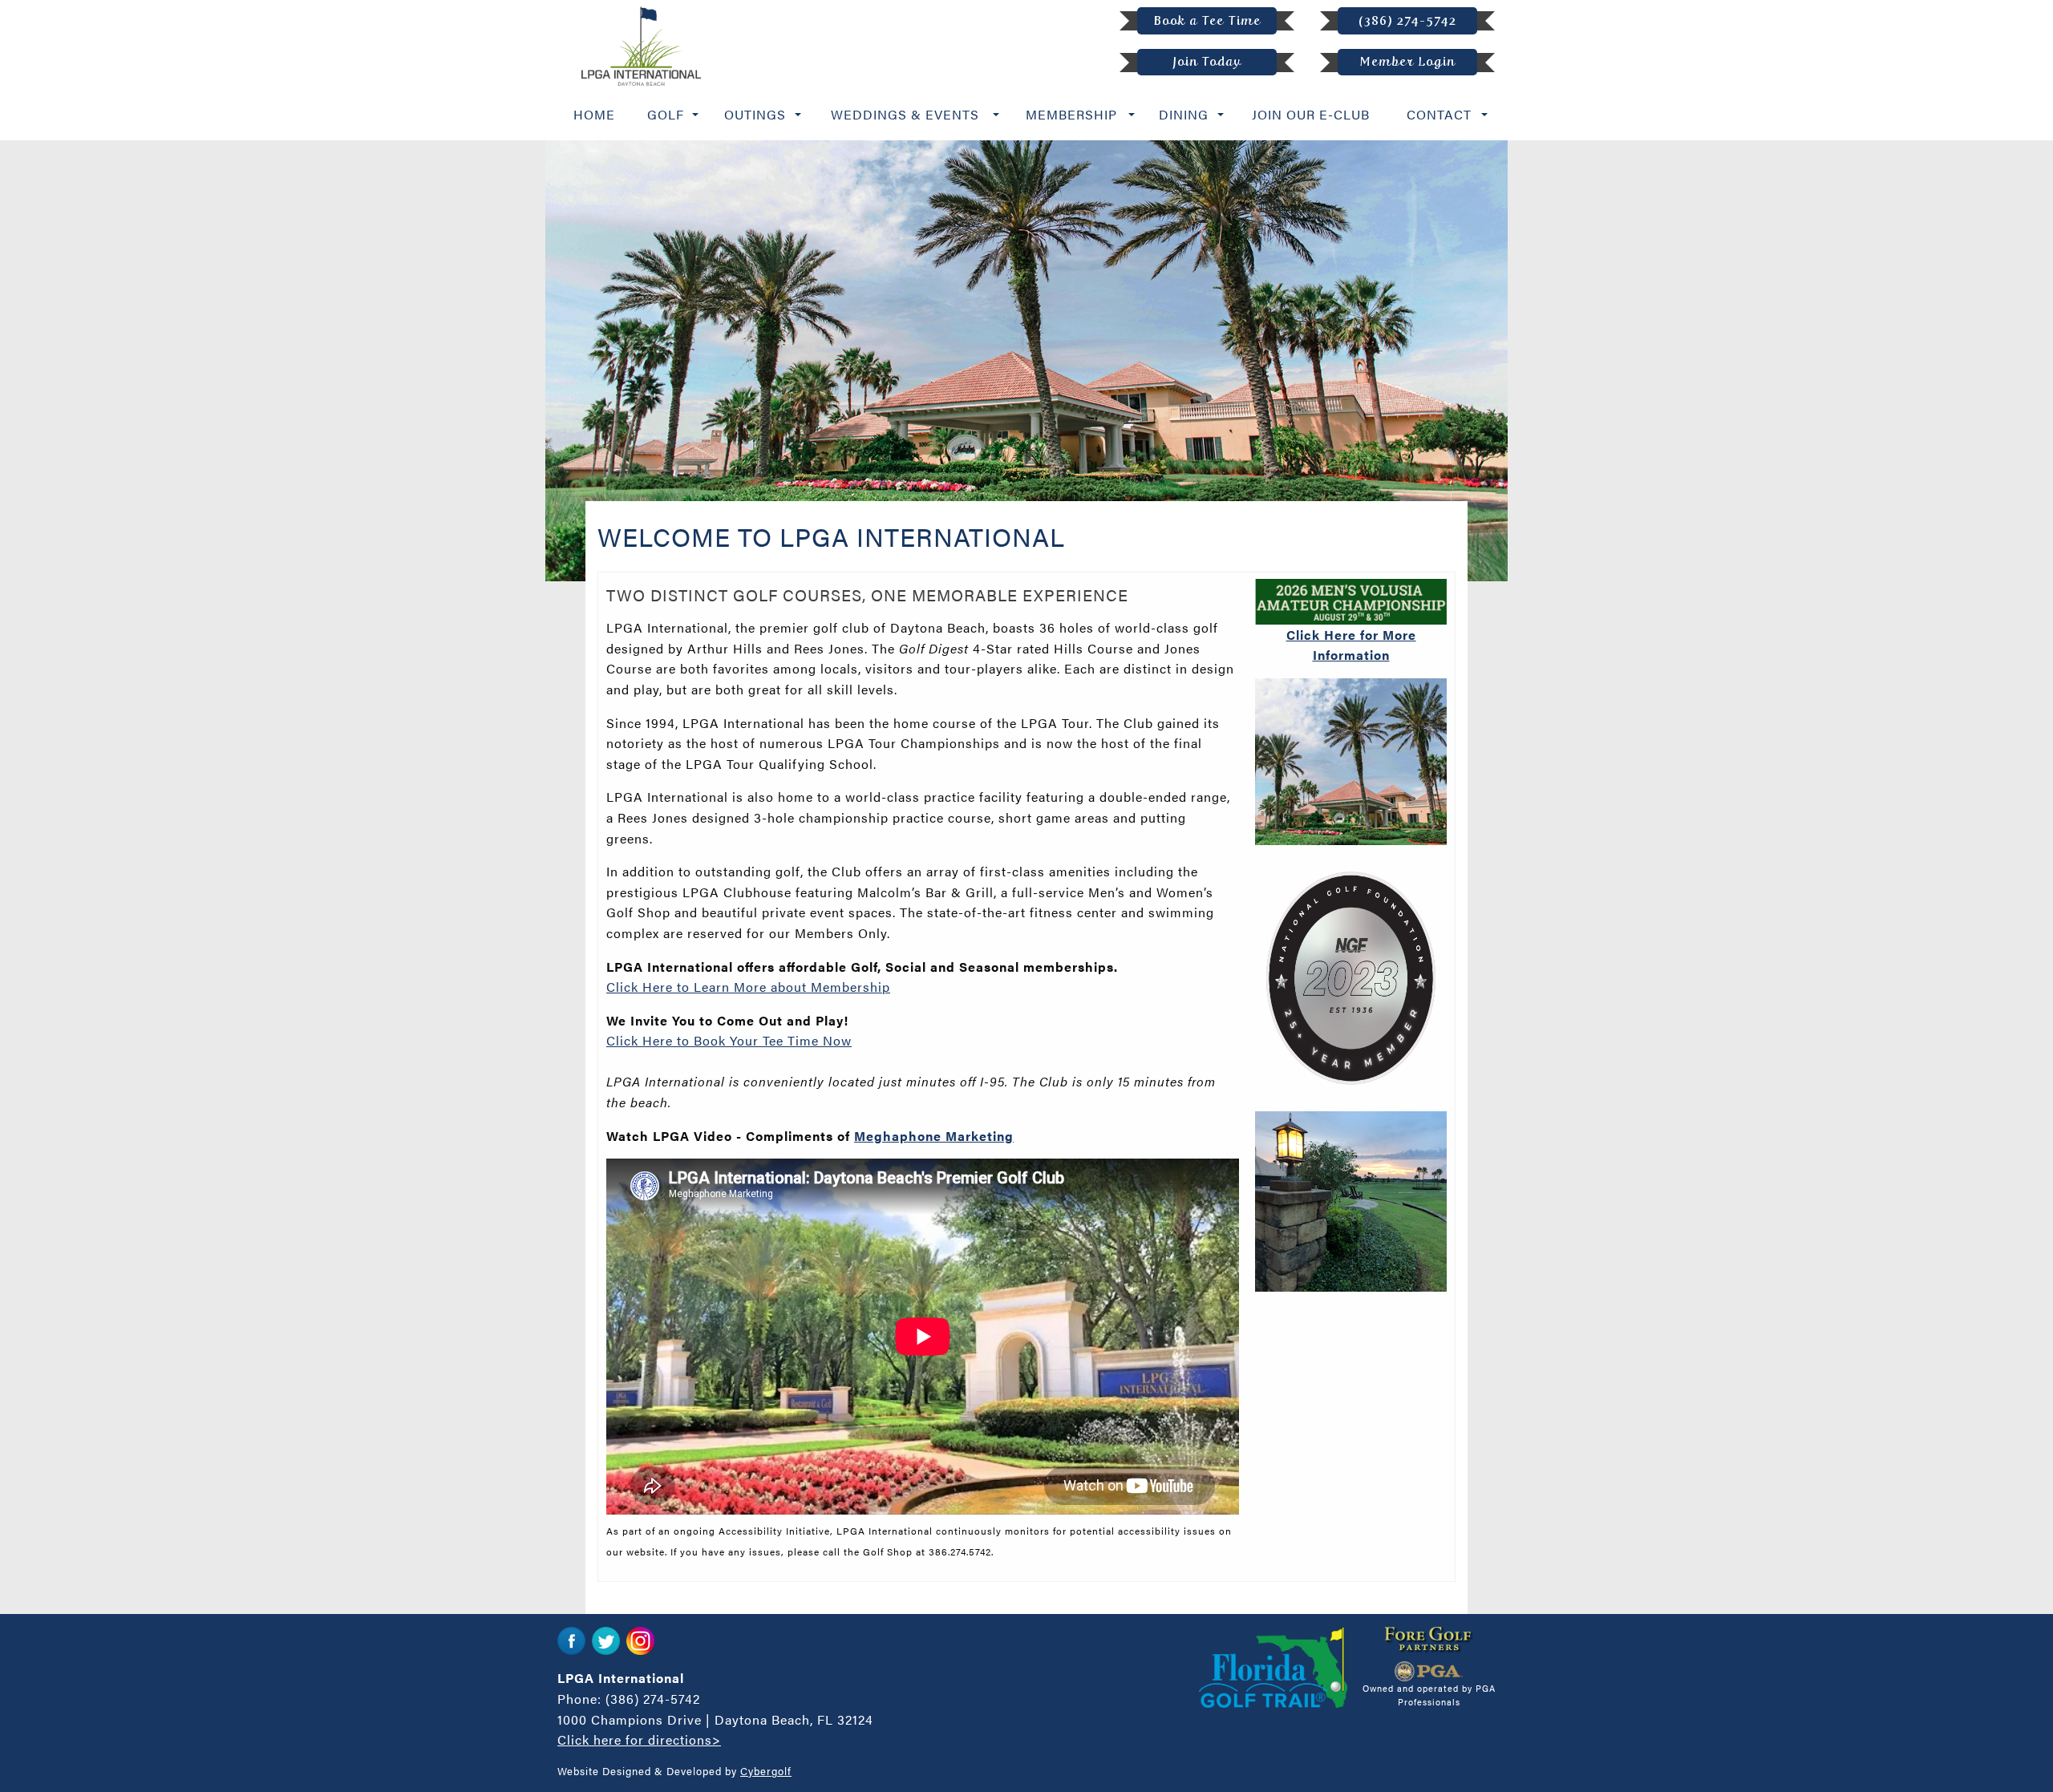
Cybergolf (766, 1771)
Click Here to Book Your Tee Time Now (729, 1040)
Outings (755, 114)
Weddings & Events (905, 114)
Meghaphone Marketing (934, 1136)
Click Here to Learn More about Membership (748, 987)
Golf (666, 114)
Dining (1184, 114)
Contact (1439, 114)
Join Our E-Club (1311, 114)
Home (594, 114)
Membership (1071, 114)
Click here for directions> (639, 1739)
